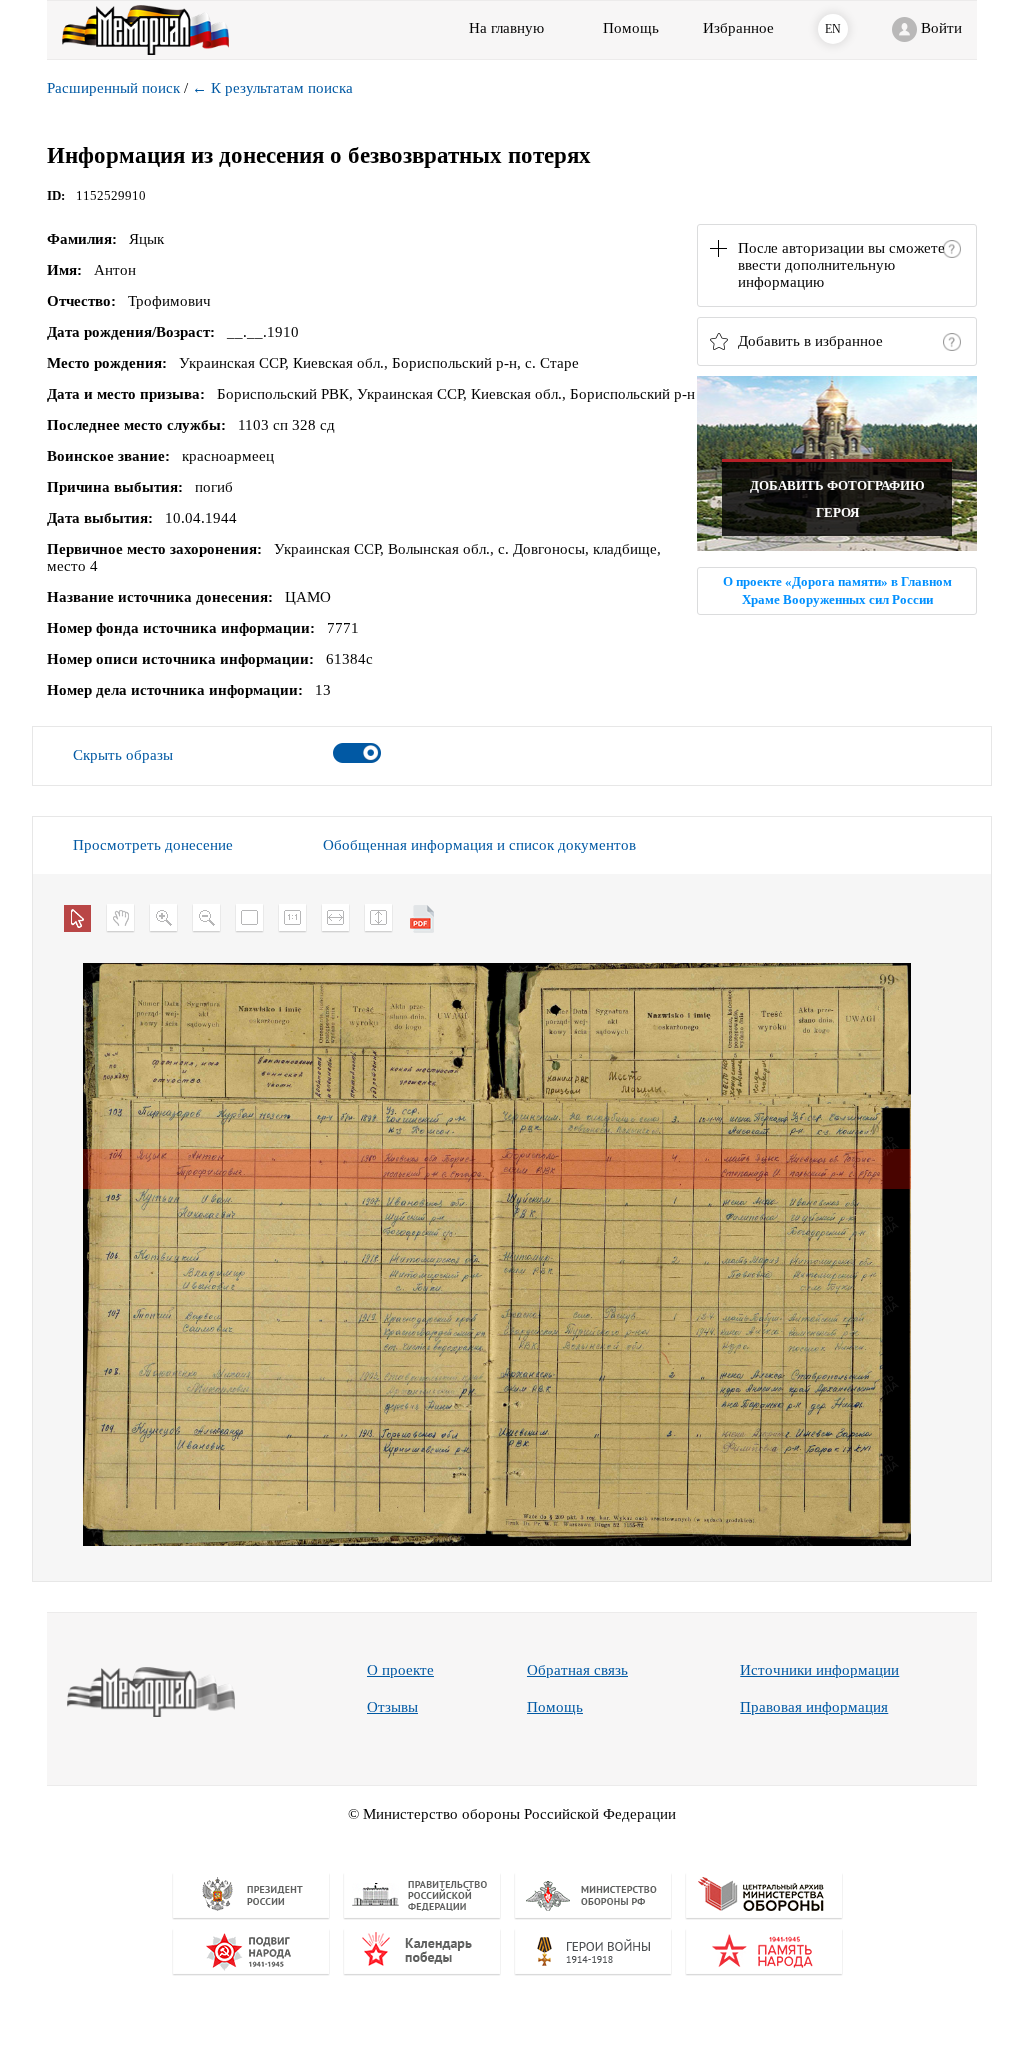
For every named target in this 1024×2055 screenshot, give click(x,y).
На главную (506, 28)
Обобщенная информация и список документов (479, 845)
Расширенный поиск (113, 88)
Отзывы (392, 1707)
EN (833, 29)
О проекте (400, 1670)
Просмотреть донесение (153, 845)
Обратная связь (577, 1670)
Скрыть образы (123, 755)
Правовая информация (814, 1707)
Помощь (555, 1707)
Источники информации (819, 1670)
